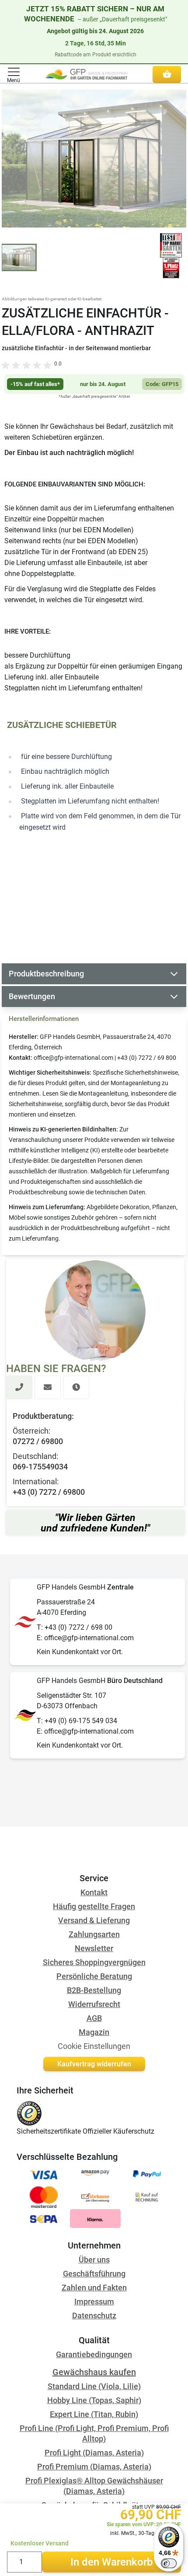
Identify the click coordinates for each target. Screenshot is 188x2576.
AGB (94, 2018)
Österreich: (31, 1431)
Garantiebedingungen (94, 2354)
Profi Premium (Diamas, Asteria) (94, 2467)
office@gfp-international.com (73, 1058)
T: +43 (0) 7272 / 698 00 (75, 1627)
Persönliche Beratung (94, 1976)
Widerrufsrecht (94, 2004)
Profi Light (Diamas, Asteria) (94, 2453)
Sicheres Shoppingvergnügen (94, 1962)
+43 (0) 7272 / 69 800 (147, 1058)
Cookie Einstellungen (94, 2046)
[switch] (169, 2563)
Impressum (94, 2302)
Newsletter (94, 1948)
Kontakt (94, 1892)
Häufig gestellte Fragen (94, 1906)
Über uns (94, 2260)
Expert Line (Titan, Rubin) (94, 2414)
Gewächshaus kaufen (94, 2372)
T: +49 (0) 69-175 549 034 (77, 1721)
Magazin (94, 2032)
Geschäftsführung (94, 2274)
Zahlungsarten (94, 1934)
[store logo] (86, 74)
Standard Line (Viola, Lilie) (94, 2386)
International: (36, 1481)
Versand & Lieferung (94, 1920)
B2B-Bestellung (94, 1990)
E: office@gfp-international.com (85, 1638)
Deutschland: (35, 1456)
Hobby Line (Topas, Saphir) (94, 2400)
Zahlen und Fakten (94, 2288)
